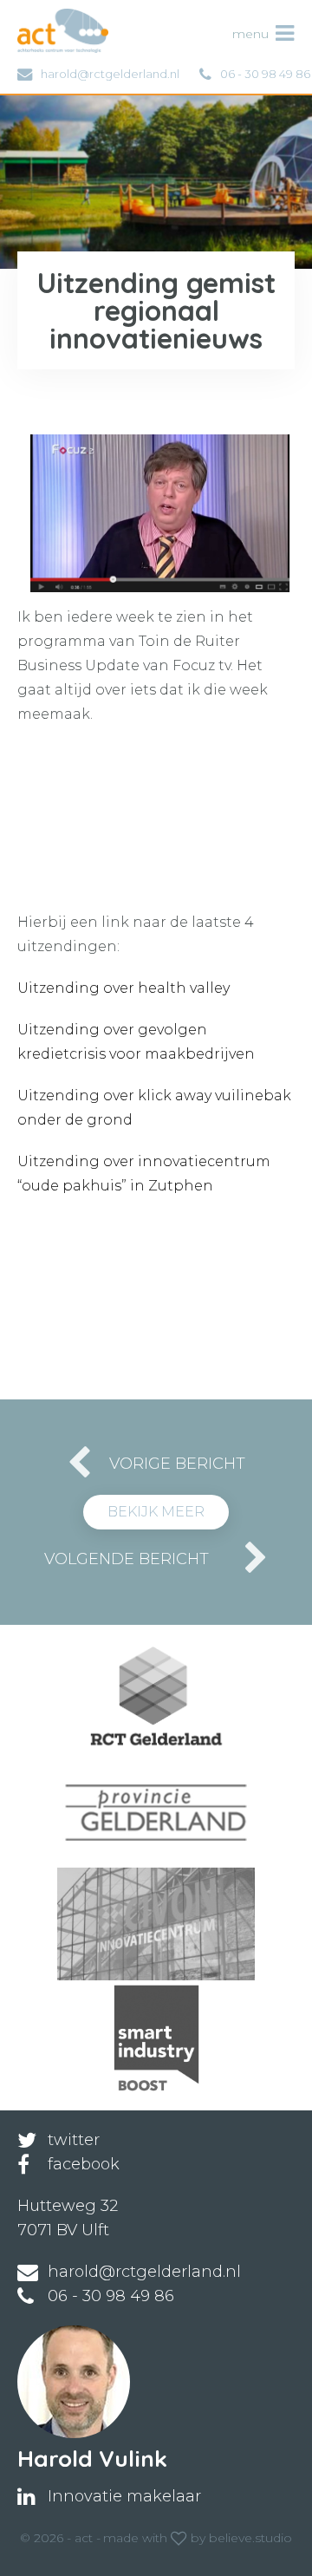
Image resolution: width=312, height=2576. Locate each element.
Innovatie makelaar (124, 2496)
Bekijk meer (156, 1512)
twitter (74, 2140)
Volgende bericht (127, 1559)
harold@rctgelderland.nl (110, 74)
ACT (46, 17)
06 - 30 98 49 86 (265, 74)
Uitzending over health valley (123, 988)
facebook (84, 2164)
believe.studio (250, 2538)
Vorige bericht (177, 1464)
